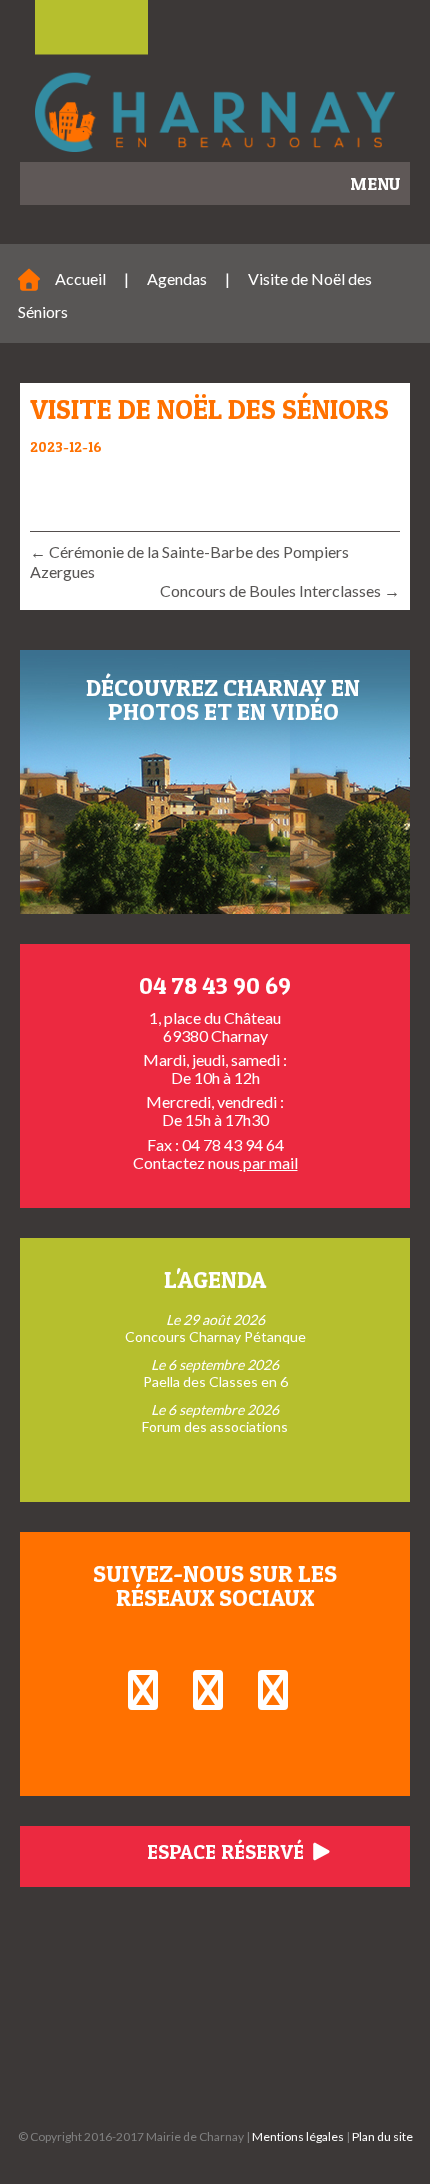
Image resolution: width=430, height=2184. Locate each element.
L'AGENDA (215, 1279)
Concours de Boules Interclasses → (280, 590)
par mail (269, 1162)
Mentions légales (298, 2136)
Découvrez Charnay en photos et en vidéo (223, 699)
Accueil (80, 278)
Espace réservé (228, 1852)
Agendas (177, 278)
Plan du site (382, 2136)
